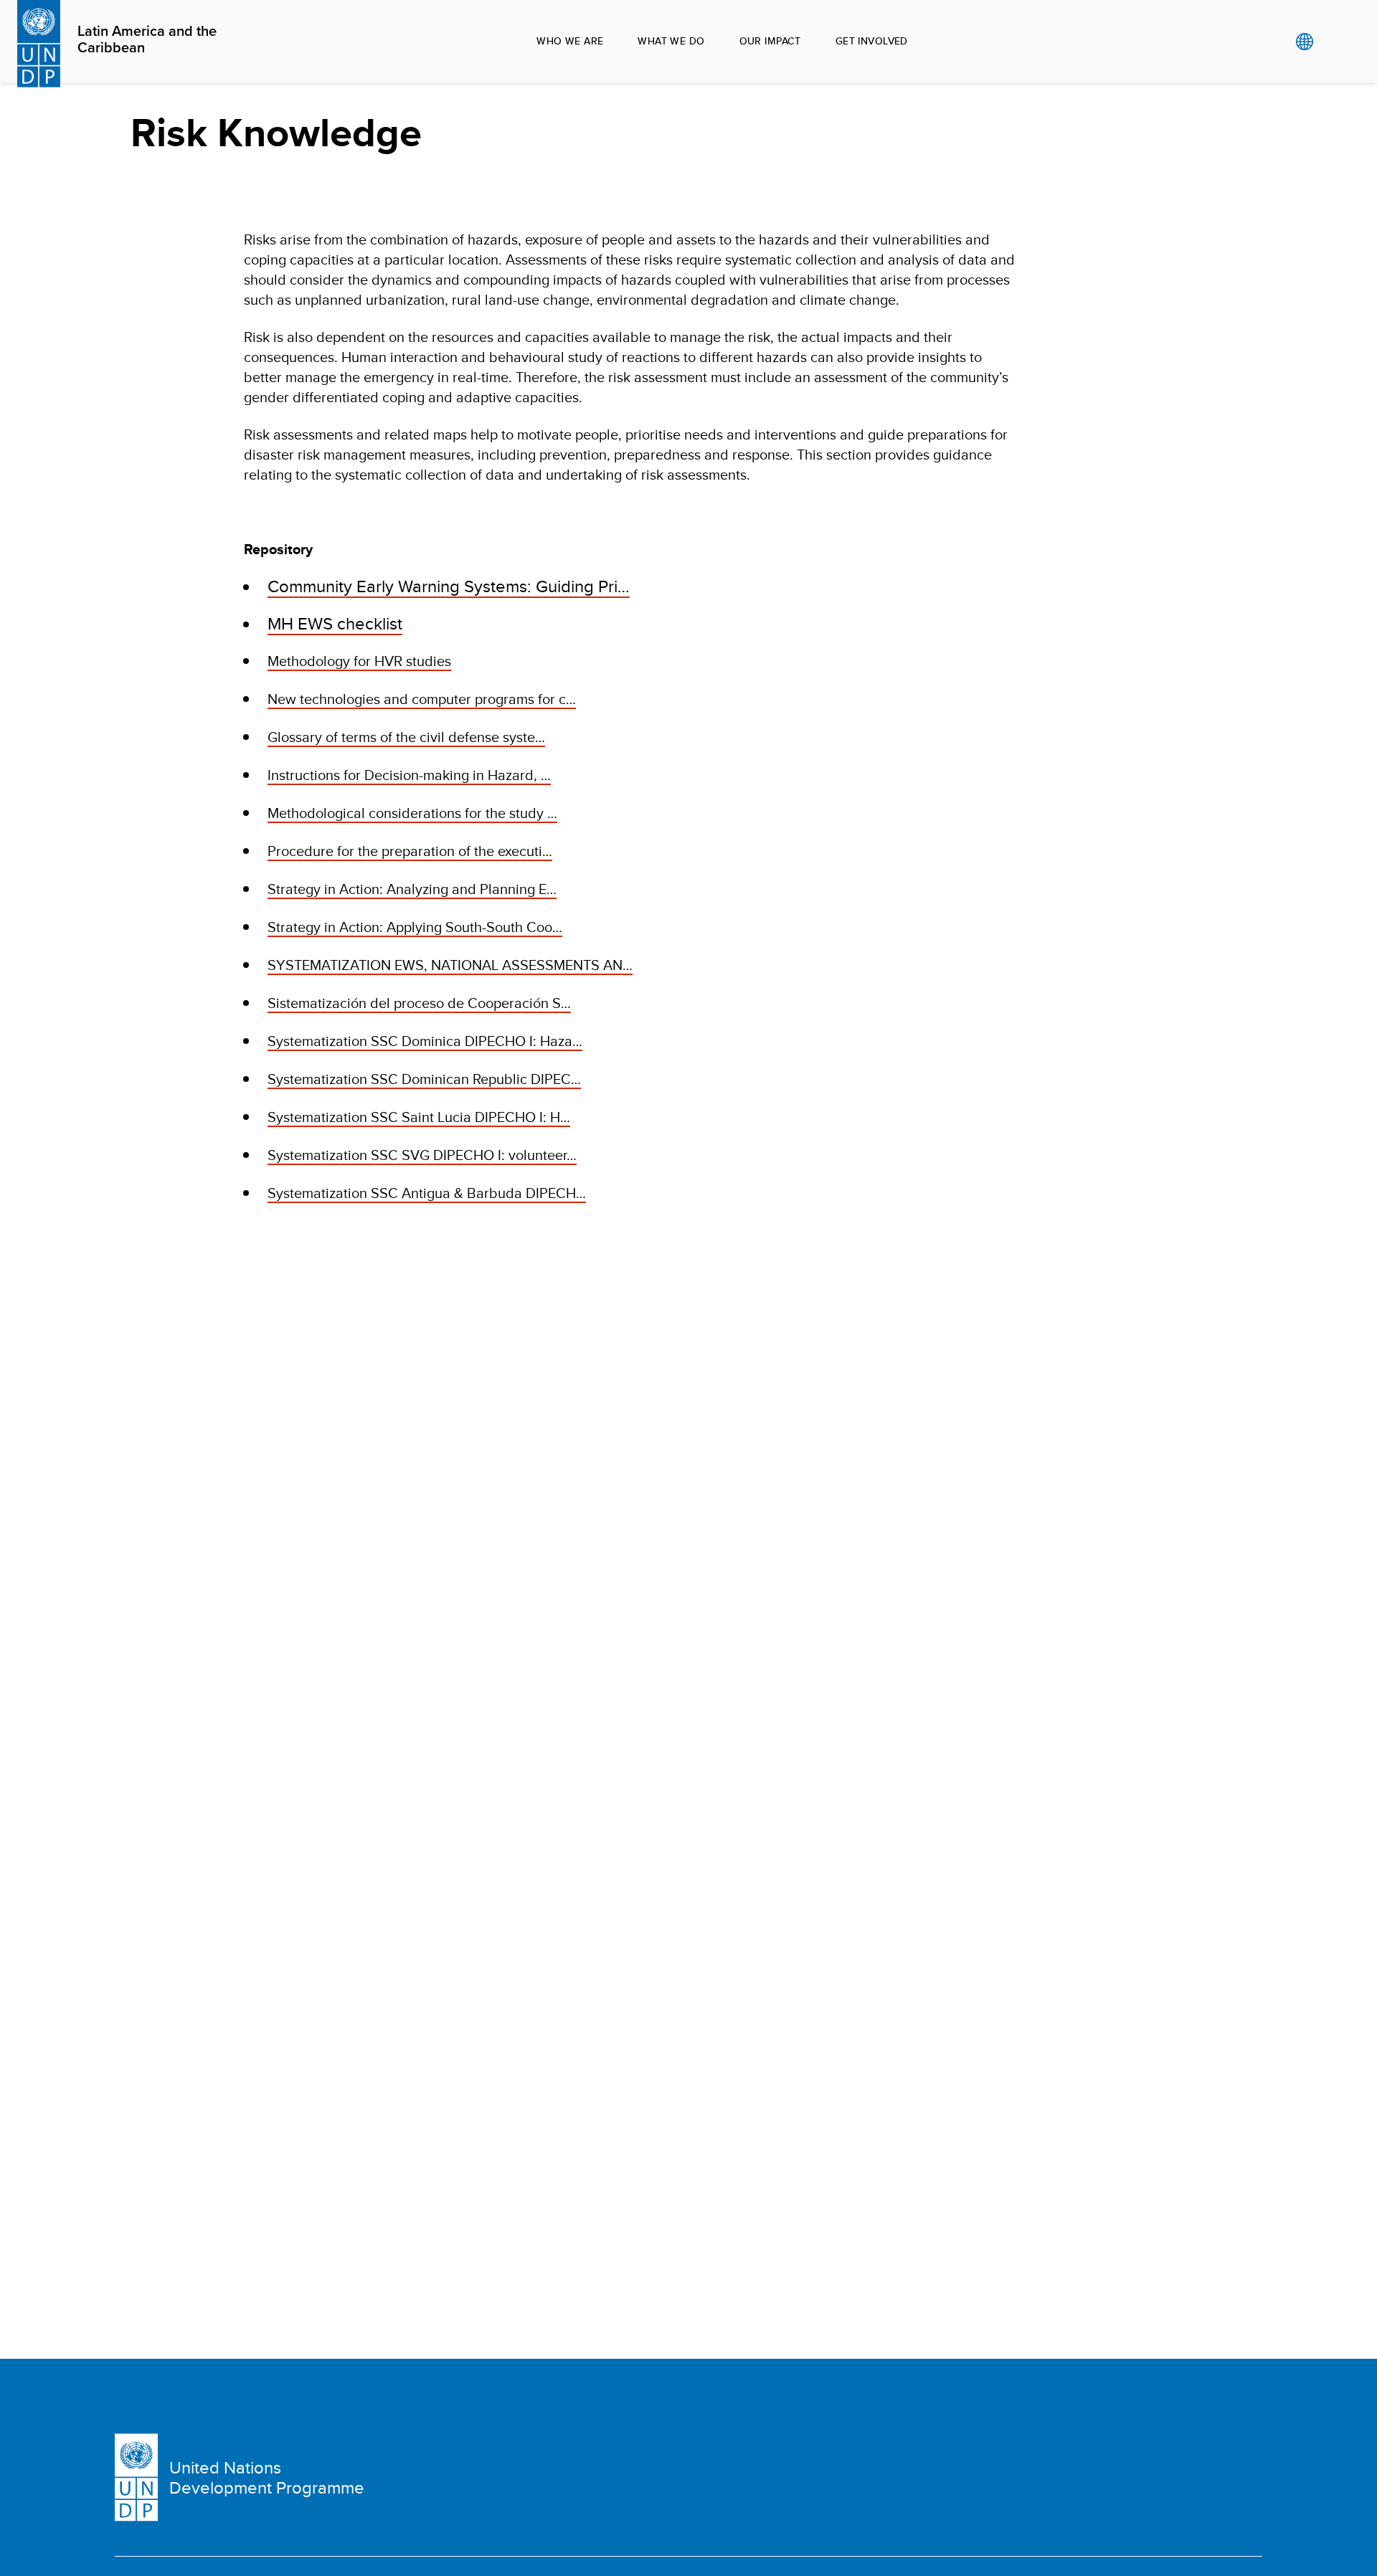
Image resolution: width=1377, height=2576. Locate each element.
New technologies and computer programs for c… (422, 699)
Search (1334, 42)
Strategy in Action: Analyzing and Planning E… (412, 889)
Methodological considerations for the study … (412, 813)
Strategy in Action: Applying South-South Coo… (415, 927)
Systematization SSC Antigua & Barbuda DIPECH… (427, 1193)
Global (1304, 42)
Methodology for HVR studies (359, 661)
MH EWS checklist (335, 623)
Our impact (770, 41)
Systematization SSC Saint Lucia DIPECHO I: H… (419, 1117)
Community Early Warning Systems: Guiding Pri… (449, 586)
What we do (671, 41)
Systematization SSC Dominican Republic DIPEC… (424, 1079)
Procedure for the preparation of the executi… (410, 851)
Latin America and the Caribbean (147, 40)
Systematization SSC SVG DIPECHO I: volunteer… (422, 1155)
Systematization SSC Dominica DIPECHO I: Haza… (425, 1041)
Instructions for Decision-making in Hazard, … (409, 775)
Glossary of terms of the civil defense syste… (406, 737)
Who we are (570, 41)
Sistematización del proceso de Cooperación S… (419, 1003)
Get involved (872, 41)
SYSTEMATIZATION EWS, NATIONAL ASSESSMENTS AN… (450, 965)
